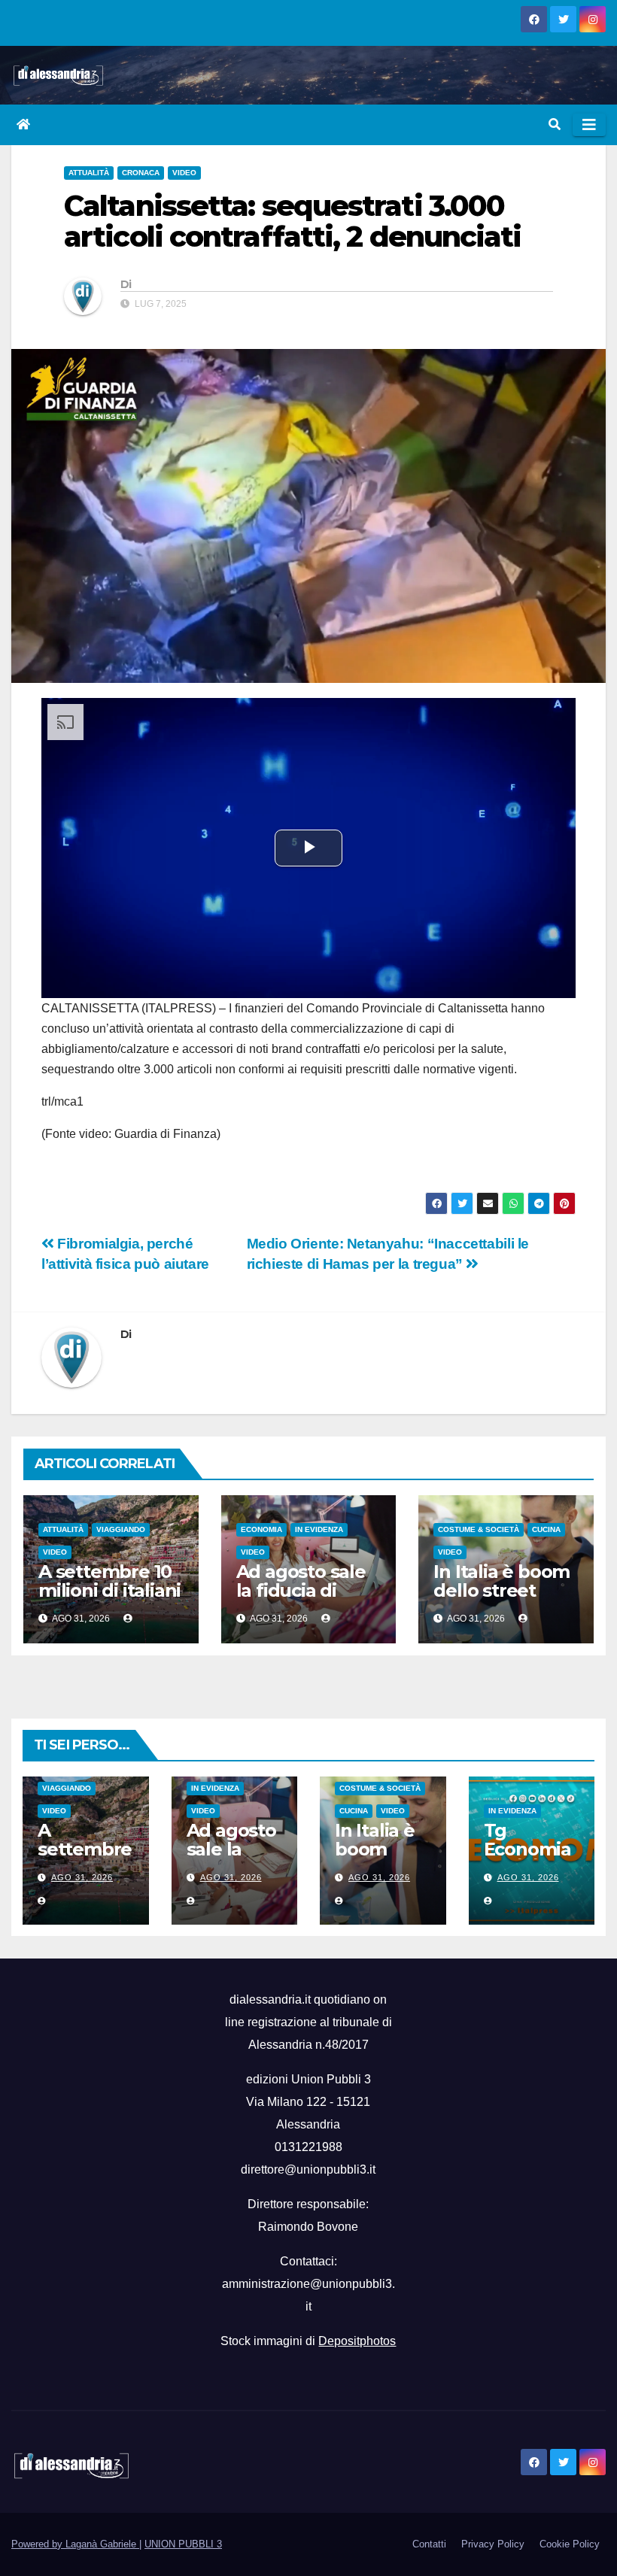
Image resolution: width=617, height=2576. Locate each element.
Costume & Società (479, 1529)
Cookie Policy (570, 2544)
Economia (261, 1529)
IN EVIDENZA (319, 1529)
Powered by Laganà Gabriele (75, 2544)
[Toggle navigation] (589, 125)
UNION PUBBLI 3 (183, 2544)
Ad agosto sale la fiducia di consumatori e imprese (301, 1600)
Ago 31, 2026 (82, 1877)
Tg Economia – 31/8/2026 (531, 1849)
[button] (555, 124)
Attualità (89, 173)
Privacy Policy (493, 2544)
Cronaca (141, 173)
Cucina (546, 1529)
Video (184, 173)
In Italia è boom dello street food (502, 1590)
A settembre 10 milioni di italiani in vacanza (109, 1590)
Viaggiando (121, 1529)
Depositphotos (357, 2341)
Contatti (429, 2544)
